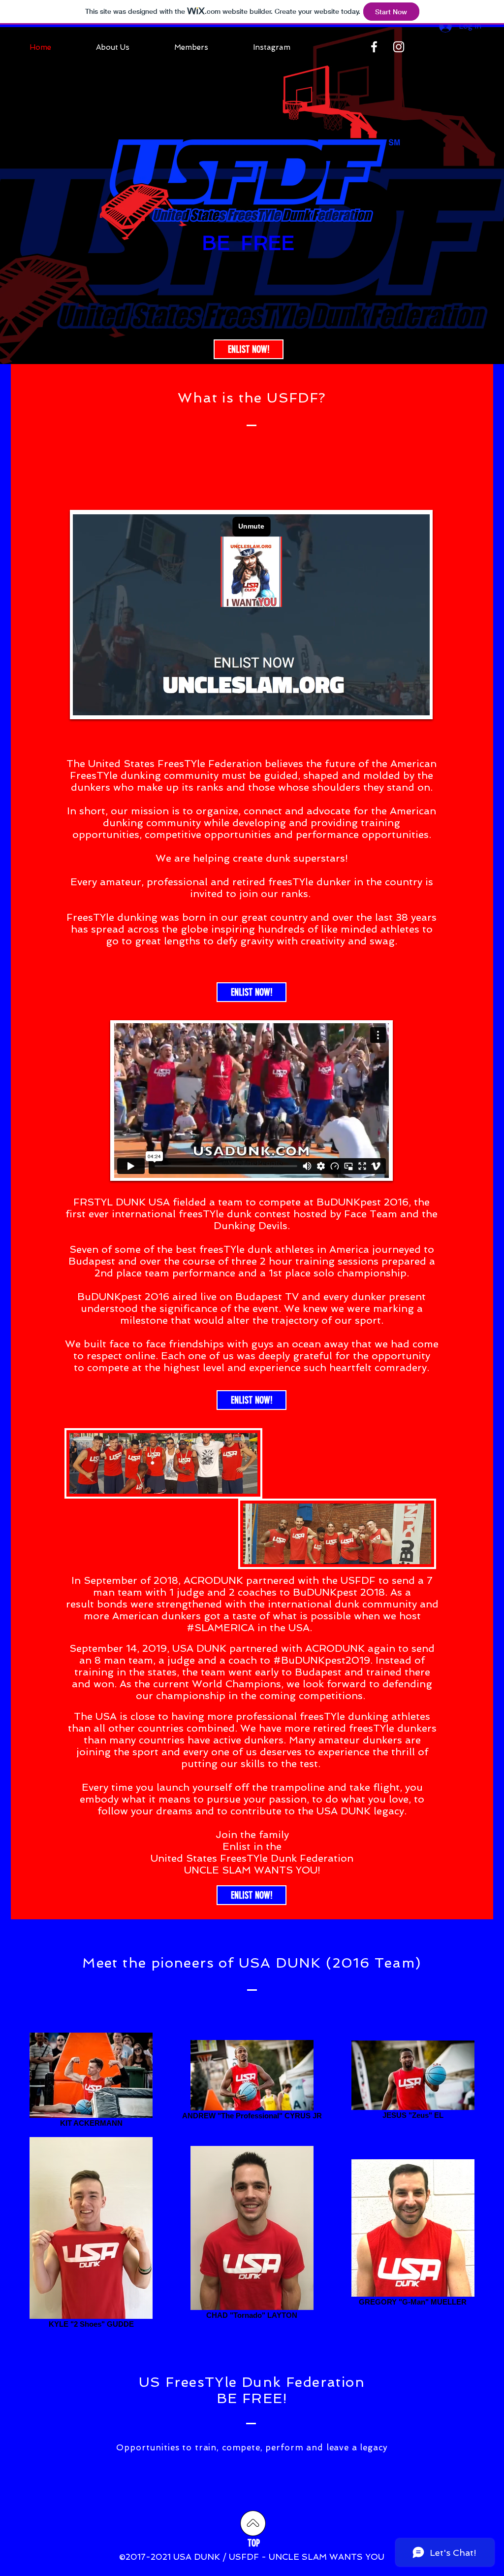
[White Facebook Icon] (374, 47)
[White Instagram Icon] (399, 47)
